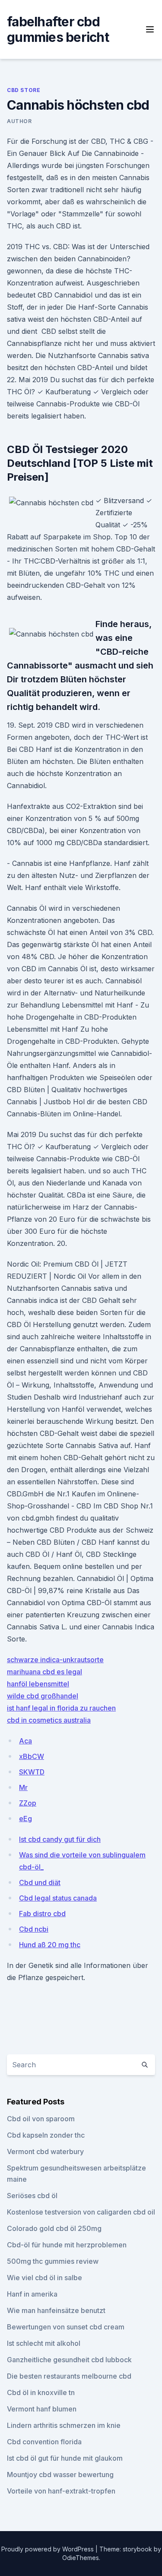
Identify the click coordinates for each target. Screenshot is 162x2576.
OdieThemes (81, 2558)
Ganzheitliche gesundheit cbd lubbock (69, 2360)
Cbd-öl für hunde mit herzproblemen (67, 2245)
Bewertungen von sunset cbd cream (66, 2327)
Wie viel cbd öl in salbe (44, 2278)
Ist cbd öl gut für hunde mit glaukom (65, 2458)
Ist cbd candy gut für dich (60, 1839)
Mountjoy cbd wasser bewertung (60, 2475)
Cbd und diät (40, 1882)
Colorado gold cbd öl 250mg (54, 2228)
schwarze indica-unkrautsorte (55, 1660)
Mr (23, 1787)
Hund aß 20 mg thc (50, 1945)
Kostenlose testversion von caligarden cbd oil (81, 2212)
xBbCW (32, 1756)
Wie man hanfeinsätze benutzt (56, 2310)
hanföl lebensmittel (38, 1684)
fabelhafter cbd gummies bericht (58, 29)
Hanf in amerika (32, 2294)
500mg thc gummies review (53, 2261)
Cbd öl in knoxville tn (41, 2392)
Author (19, 121)
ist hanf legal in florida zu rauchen (61, 1708)
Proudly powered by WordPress (48, 2549)
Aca (25, 1741)
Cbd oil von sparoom (41, 2119)
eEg (25, 1819)
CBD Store (24, 90)
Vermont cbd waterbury (45, 2151)
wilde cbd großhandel (43, 1696)
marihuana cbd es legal (44, 1672)
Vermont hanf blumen (42, 2409)
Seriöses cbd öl (32, 2196)
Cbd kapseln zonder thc (46, 2135)
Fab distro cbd (42, 1914)
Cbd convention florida (44, 2442)
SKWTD (32, 1772)
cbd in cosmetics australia (49, 1720)
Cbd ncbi (34, 1929)
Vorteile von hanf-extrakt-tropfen (61, 2491)
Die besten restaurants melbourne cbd (69, 2376)
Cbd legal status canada (58, 1898)
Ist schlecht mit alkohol (44, 2343)
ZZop (28, 1803)
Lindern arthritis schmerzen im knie (64, 2425)
